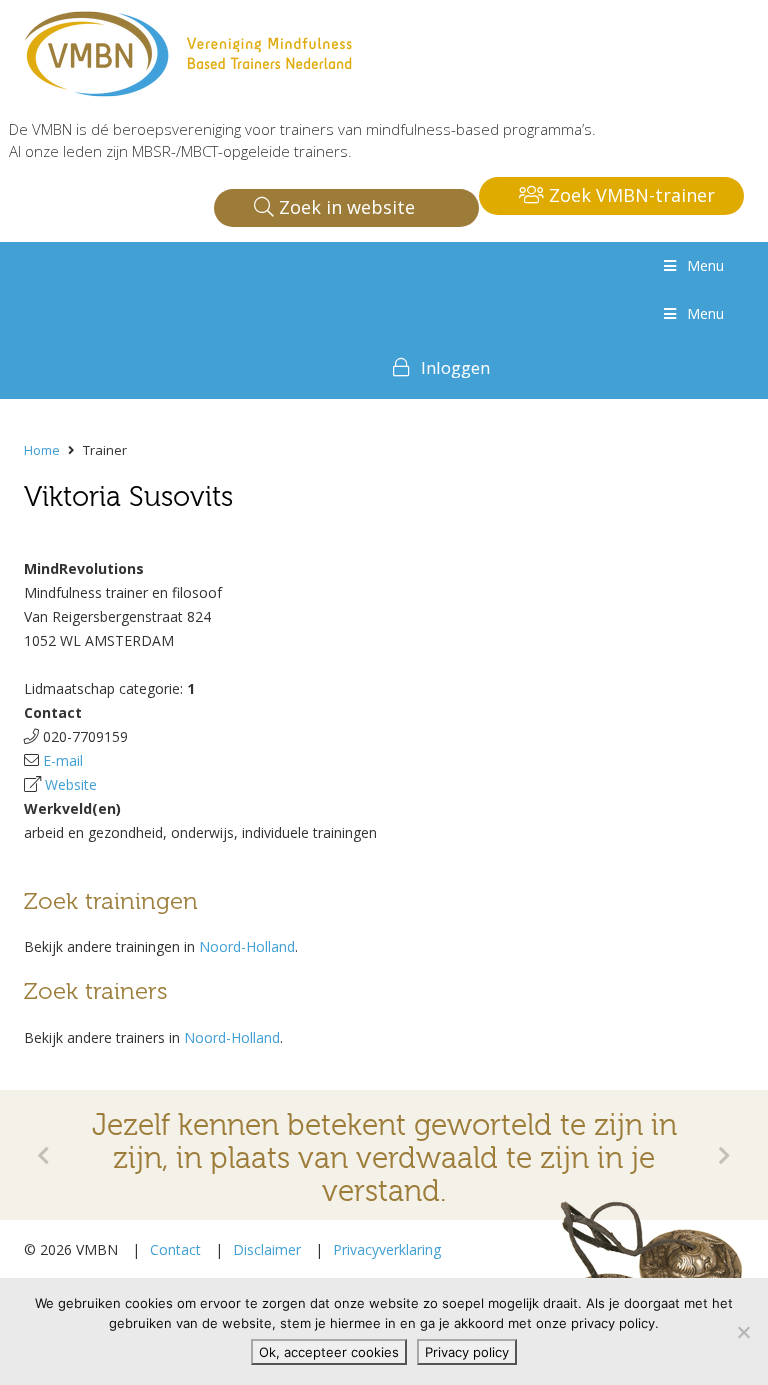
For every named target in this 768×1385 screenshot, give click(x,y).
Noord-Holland (247, 946)
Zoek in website (344, 207)
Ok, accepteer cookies (329, 1352)
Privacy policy (467, 1352)
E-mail (63, 760)
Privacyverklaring (387, 1249)
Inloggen (455, 367)
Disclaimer (267, 1249)
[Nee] (743, 1332)
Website (71, 784)
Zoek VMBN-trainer (629, 195)
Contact (175, 1249)
